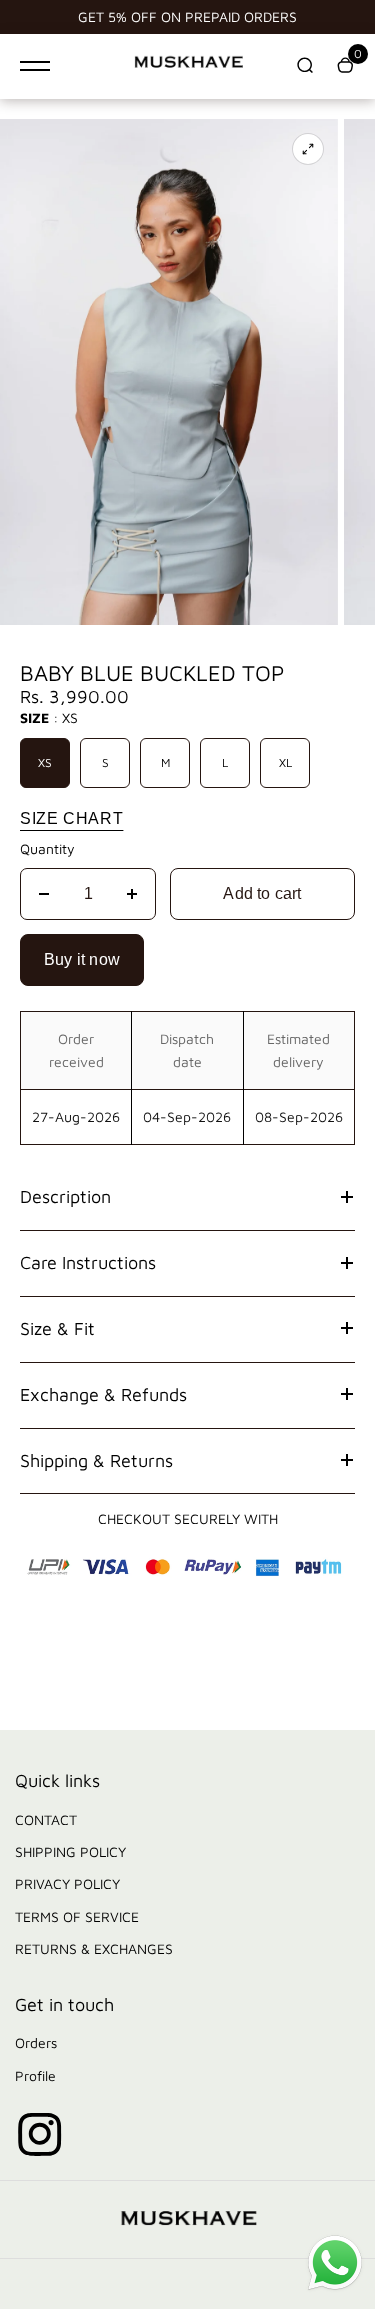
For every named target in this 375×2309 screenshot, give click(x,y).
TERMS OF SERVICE (77, 1916)
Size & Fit (57, 1328)
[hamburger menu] (35, 66)
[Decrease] (44, 894)
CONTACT (46, 1819)
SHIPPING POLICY (70, 1851)
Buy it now (82, 959)
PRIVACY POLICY (67, 1883)
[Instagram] (40, 2135)
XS (45, 762)
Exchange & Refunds (103, 1394)
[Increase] (132, 894)
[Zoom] (308, 149)
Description (65, 1196)
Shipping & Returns (96, 1460)
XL (285, 762)
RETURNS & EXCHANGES (94, 1948)
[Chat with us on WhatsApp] (335, 2287)
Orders (36, 2042)
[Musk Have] (188, 66)
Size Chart (71, 818)
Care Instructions (88, 1262)
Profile (35, 2075)
